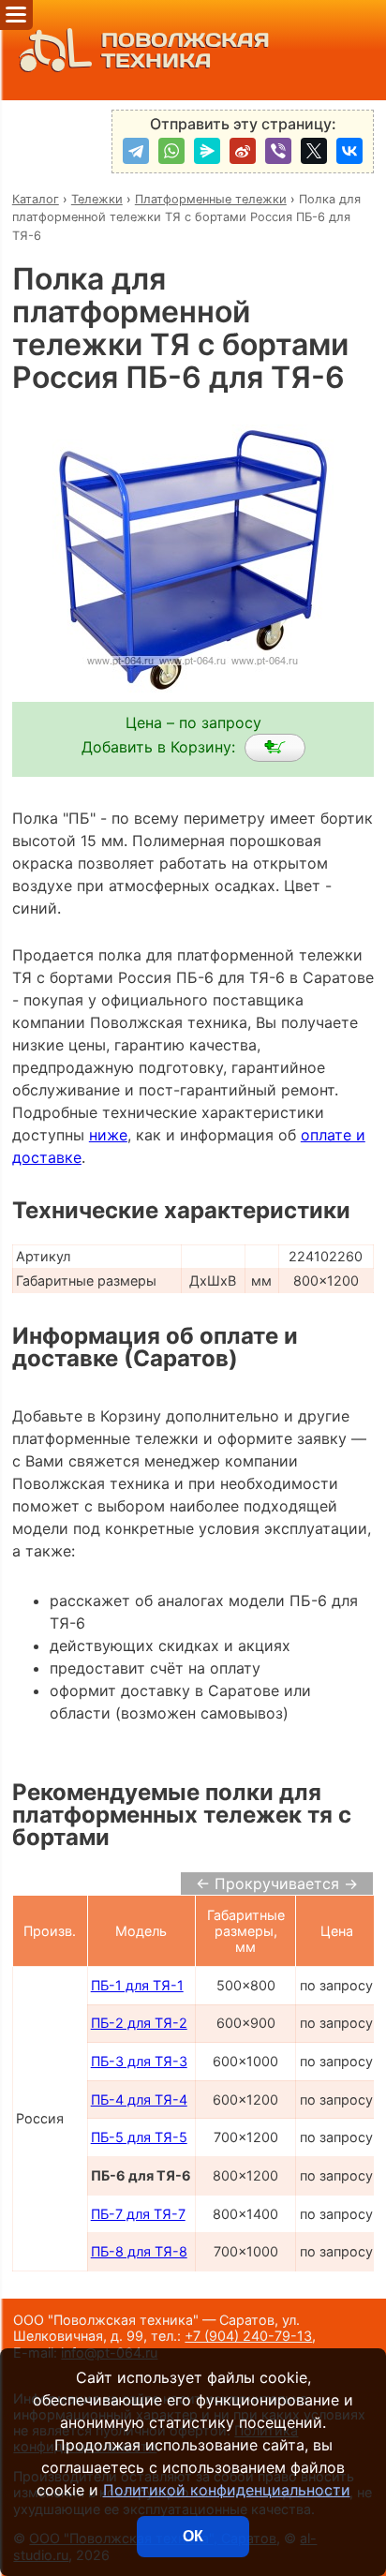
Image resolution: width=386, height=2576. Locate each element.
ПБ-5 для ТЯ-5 (139, 2137)
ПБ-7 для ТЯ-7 (138, 2214)
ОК (193, 2536)
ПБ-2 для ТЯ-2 (139, 2023)
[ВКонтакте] (349, 151)
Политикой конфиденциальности (227, 2490)
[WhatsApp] (171, 151)
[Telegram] (136, 151)
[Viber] (278, 151)
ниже (108, 1135)
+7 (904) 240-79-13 (248, 2336)
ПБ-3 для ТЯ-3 (139, 2061)
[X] (314, 151)
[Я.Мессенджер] (207, 151)
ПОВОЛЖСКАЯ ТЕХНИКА (186, 50)
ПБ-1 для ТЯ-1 (137, 1985)
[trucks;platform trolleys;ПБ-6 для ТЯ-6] (275, 748)
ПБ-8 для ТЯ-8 (139, 2251)
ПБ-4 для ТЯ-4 (139, 2100)
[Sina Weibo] (243, 151)
